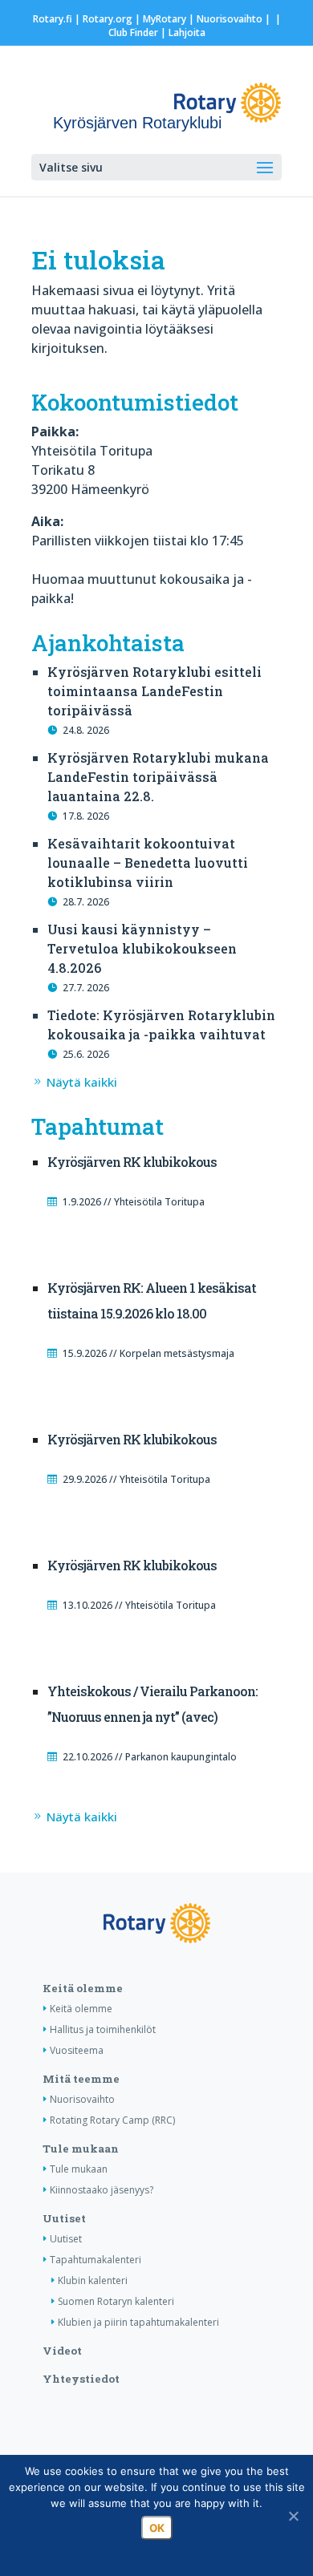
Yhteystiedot (81, 2379)
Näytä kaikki (82, 1082)
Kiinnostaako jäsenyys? (102, 2190)
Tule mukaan (81, 2149)
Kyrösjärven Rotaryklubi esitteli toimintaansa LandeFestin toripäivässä (154, 691)
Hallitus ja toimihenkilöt (103, 2029)
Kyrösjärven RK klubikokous (132, 1162)
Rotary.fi (53, 19)
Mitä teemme (81, 2079)
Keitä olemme (83, 1988)
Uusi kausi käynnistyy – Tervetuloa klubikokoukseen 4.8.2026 (142, 948)
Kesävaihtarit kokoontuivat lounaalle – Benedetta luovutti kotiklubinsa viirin (148, 863)
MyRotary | (170, 19)
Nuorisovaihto (230, 19)
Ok (157, 2528)
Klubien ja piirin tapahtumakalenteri (138, 2322)
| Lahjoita (182, 32)
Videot (62, 2351)
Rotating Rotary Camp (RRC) (112, 2120)
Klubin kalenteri (93, 2280)
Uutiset (64, 2218)
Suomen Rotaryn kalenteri (116, 2301)
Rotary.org (108, 19)
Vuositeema (77, 2050)
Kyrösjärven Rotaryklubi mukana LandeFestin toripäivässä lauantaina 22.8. (158, 777)
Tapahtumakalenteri (96, 2260)
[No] (293, 2516)
